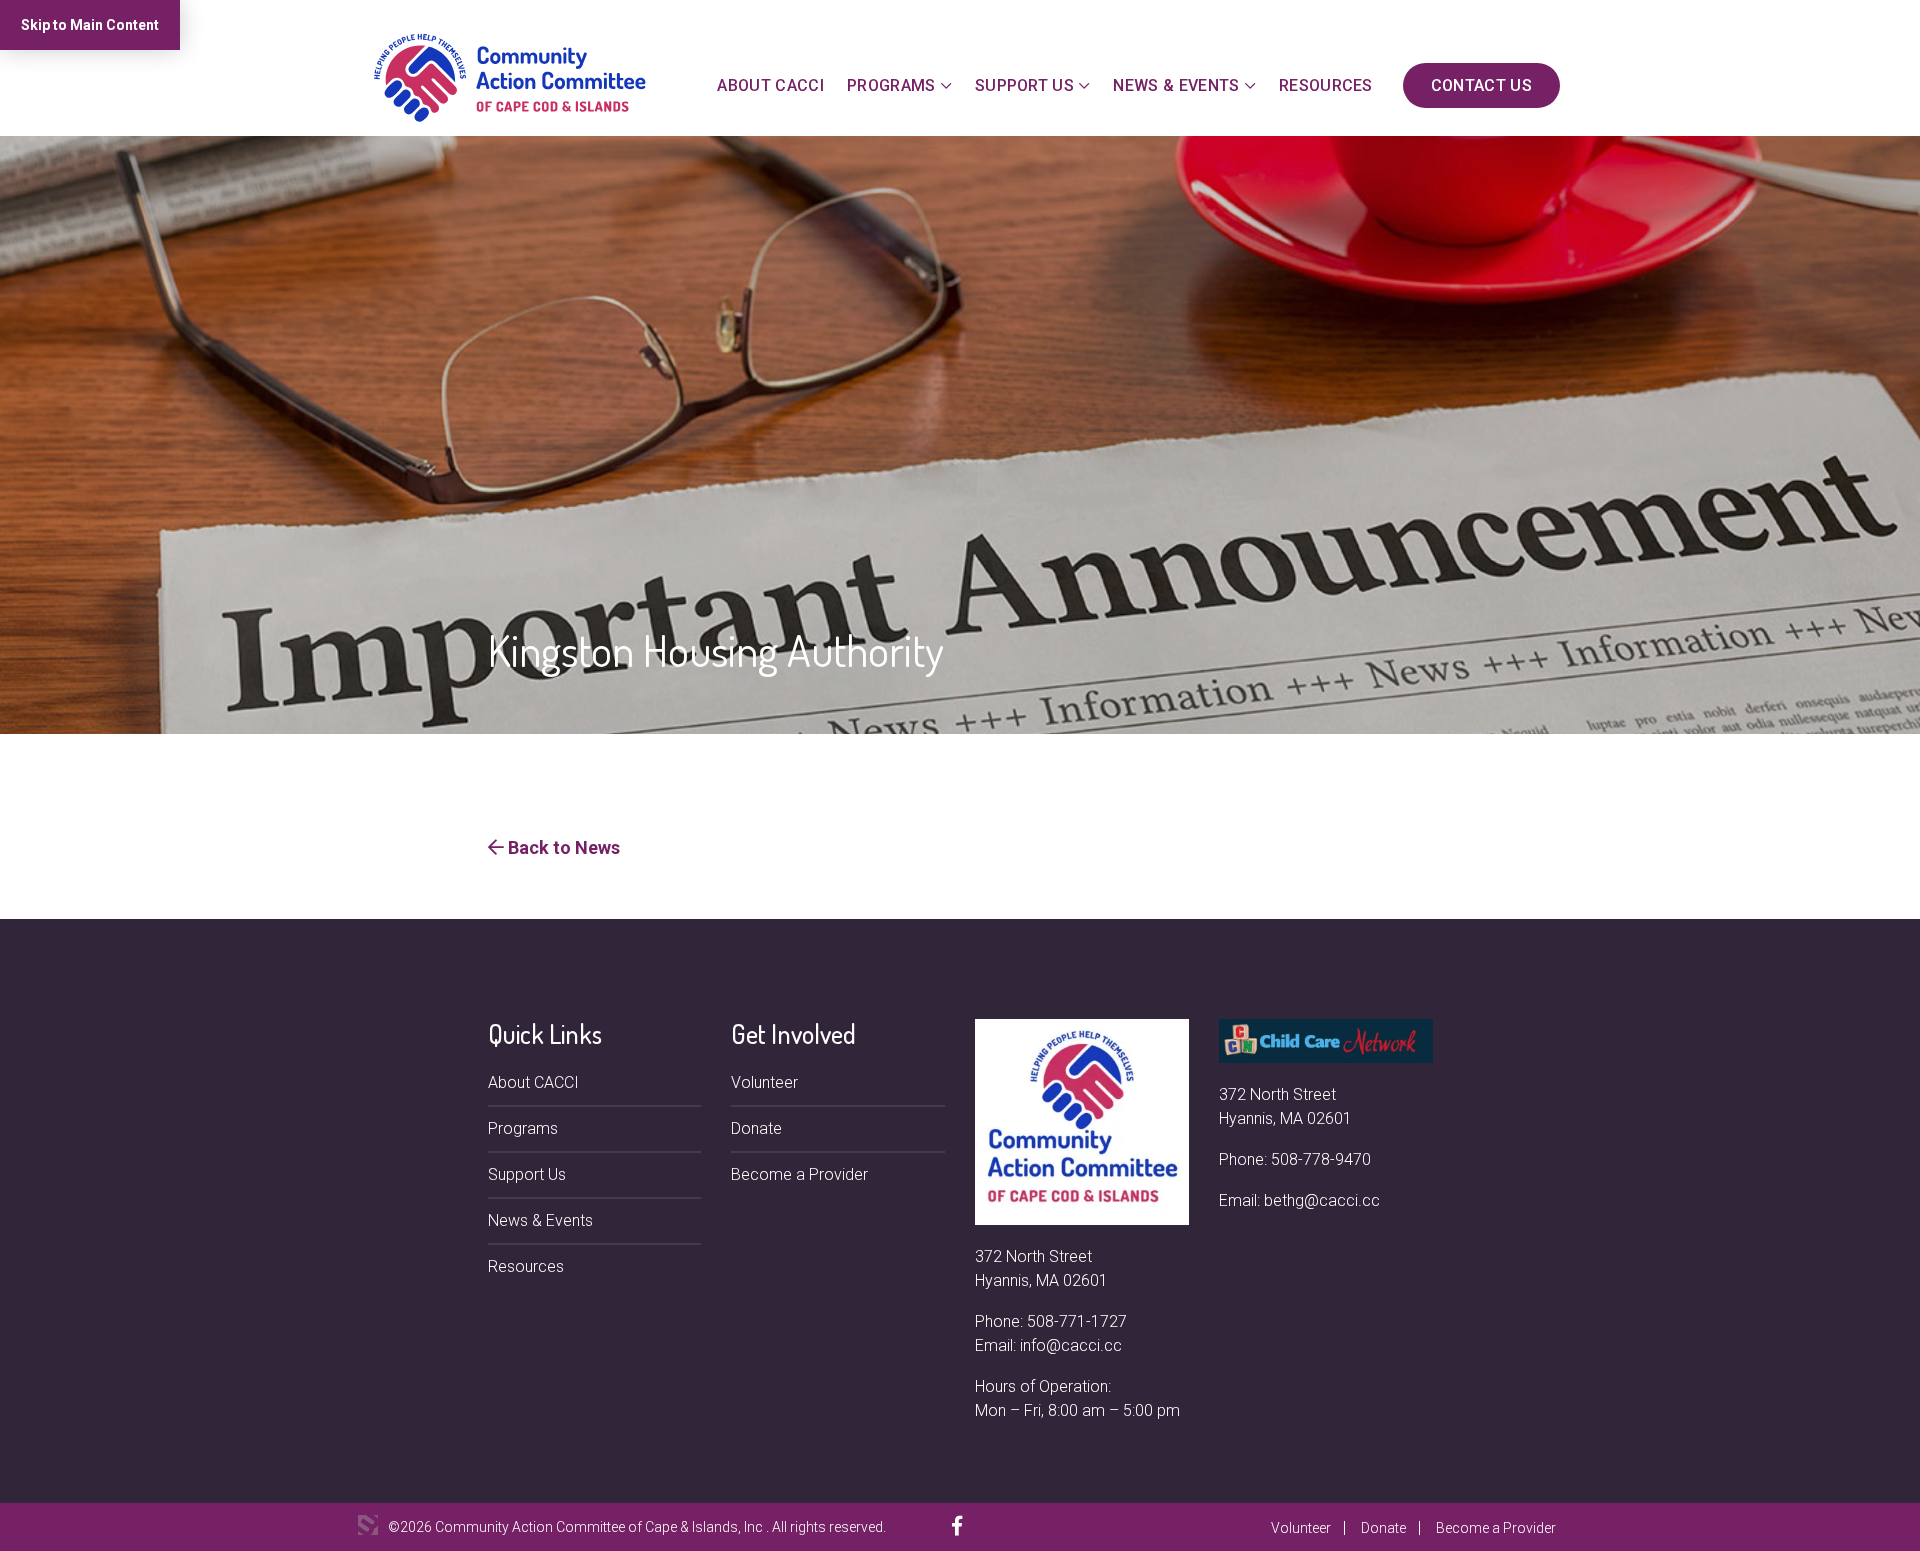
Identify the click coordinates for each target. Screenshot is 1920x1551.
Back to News (562, 847)
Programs (891, 85)
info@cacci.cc (1071, 1345)
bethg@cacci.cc (1322, 1200)
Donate (756, 1128)
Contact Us (1481, 85)
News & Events (1176, 85)
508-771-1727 (1077, 1321)
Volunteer (764, 1082)
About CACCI (770, 85)
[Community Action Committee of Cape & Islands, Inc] (510, 76)
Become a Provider (799, 1174)
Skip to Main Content (90, 25)
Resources (1326, 85)
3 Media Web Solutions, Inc (368, 1525)
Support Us (1024, 85)
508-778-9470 (1321, 1159)
